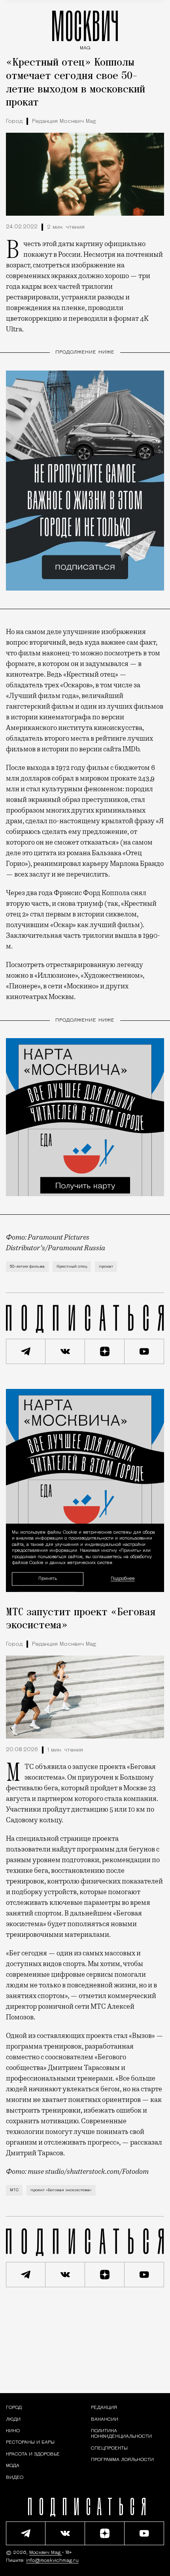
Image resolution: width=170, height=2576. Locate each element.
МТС (14, 2190)
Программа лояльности (122, 2460)
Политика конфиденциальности (121, 2434)
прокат (106, 1267)
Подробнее (123, 1579)
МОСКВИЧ (85, 28)
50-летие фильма (27, 1267)
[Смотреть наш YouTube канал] (144, 1351)
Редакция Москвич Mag (64, 121)
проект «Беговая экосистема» (61, 2190)
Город (14, 121)
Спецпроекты (109, 2448)
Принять (48, 1579)
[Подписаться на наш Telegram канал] (26, 1351)
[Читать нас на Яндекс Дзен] (105, 1351)
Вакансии (105, 2420)
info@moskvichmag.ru (52, 2561)
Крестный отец (72, 1267)
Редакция (104, 2408)
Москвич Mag (46, 2553)
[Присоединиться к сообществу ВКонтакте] (65, 1351)
